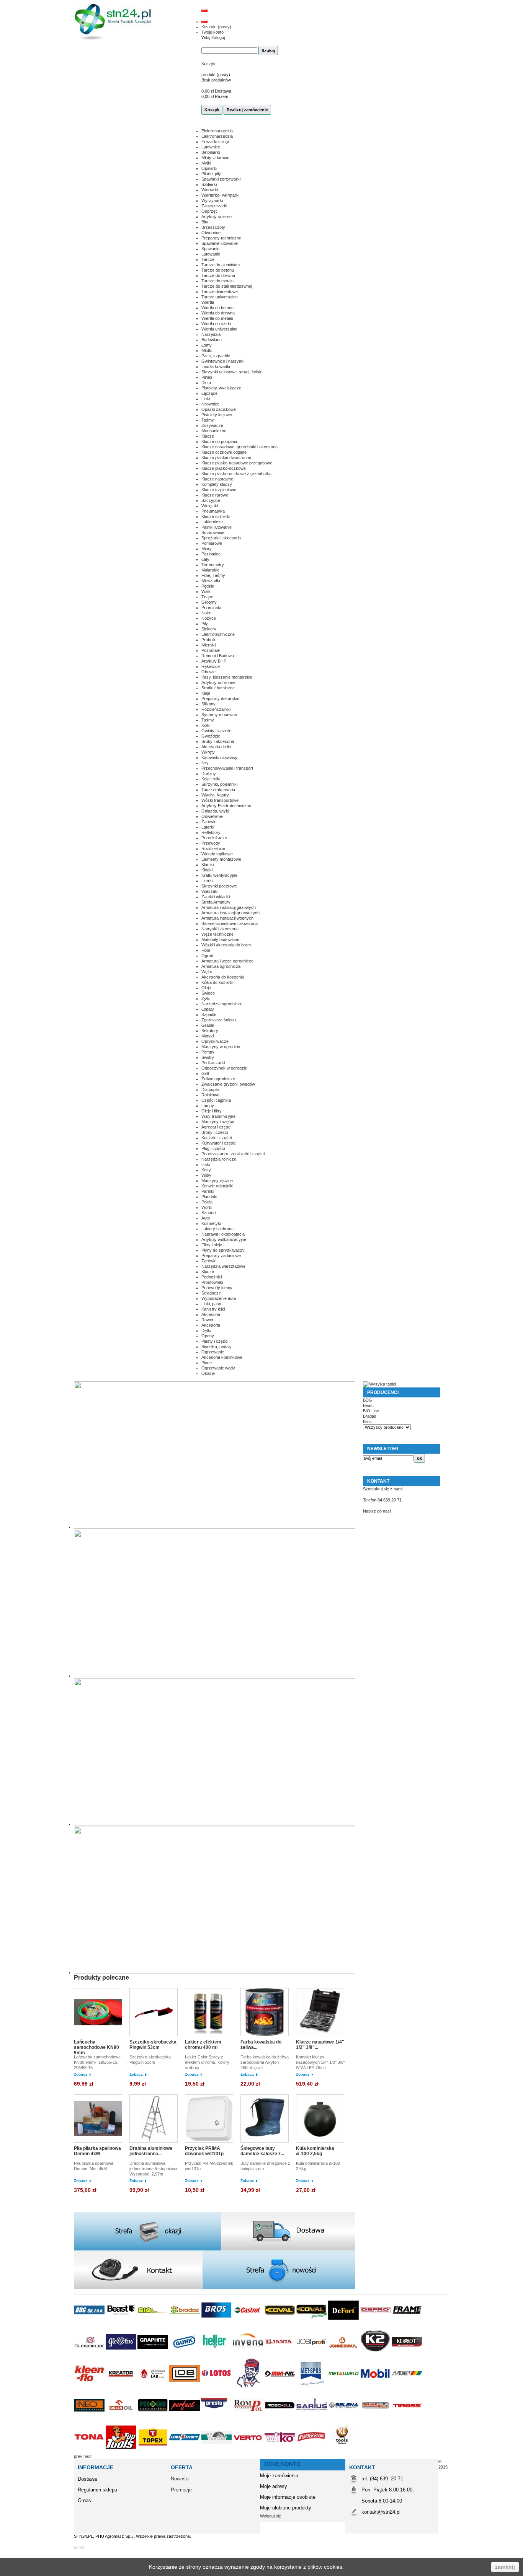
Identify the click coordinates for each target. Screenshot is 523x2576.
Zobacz (81, 2074)
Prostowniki (212, 1282)
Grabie (208, 1025)
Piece (207, 1363)
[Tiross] (407, 2419)
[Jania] (280, 2356)
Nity (205, 763)
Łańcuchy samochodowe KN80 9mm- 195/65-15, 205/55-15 (97, 2062)
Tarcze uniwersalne (220, 297)
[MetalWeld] (344, 2387)
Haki (206, 1164)
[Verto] (249, 2451)
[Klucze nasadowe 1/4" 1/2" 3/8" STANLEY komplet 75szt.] (322, 2013)
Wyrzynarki (212, 200)
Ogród (207, 956)
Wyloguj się (270, 2516)
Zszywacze (212, 425)
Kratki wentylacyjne (219, 875)
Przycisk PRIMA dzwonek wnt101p (204, 2151)
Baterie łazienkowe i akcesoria (230, 923)
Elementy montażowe (221, 859)
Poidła (207, 1202)
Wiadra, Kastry (215, 795)
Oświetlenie (212, 816)
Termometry (213, 565)
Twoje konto (212, 32)
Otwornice (211, 233)
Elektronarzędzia (217, 131)
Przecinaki (211, 607)
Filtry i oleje (212, 1245)
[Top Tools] (122, 2451)
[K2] (376, 2356)
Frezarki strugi (215, 142)
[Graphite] (153, 2356)
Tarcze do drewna (218, 275)
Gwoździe (211, 736)
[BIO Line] (153, 2324)
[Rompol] (249, 2419)
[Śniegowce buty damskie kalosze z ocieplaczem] (266, 2119)
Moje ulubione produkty (286, 2508)
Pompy (208, 1052)
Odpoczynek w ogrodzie (224, 1068)
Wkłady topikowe (217, 854)
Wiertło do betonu (217, 308)
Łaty (205, 559)
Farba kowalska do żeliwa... (261, 2045)
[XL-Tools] (343, 2451)
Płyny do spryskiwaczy (223, 1250)
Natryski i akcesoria (220, 929)
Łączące (209, 393)
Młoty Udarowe (215, 158)
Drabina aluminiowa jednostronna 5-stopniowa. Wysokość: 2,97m (154, 2169)
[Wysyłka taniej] (379, 1384)
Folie (206, 950)
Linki (206, 399)
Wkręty (208, 752)
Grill (205, 1073)
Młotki (207, 350)
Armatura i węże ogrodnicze (227, 961)
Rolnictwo (210, 1095)
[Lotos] (217, 2387)
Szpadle (209, 1014)
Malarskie (210, 570)
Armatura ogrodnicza (221, 966)
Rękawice (211, 666)
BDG (368, 1400)
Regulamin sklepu (97, 2490)
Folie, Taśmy (213, 575)
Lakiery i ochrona (217, 1229)
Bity (205, 222)
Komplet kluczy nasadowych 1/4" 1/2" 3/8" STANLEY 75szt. (320, 2062)
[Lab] (153, 2387)
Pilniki (207, 377)
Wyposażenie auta (219, 1298)
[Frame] (407, 2324)
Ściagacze (211, 1293)
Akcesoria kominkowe (222, 1357)
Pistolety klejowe (217, 415)
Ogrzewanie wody (218, 1368)
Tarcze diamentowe (220, 291)
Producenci (383, 1392)
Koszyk (209, 64)
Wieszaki (210, 891)
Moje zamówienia (279, 2476)
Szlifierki (209, 184)
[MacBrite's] (249, 2387)
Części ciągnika (216, 1100)
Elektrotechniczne (218, 634)
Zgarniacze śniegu (219, 1020)
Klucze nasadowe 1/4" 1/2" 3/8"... (320, 2045)
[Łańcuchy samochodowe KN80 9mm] (100, 2013)
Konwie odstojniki (217, 1186)
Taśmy (208, 420)
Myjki (206, 163)
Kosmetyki (211, 1223)
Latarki (208, 827)
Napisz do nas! (377, 1511)
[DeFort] (344, 2324)
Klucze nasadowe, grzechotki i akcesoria (239, 447)
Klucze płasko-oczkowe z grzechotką (236, 474)
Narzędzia (211, 334)
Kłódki (207, 870)
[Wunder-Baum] (312, 2451)
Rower (208, 1320)
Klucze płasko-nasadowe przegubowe (237, 463)
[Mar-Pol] (280, 2387)
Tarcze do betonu (218, 270)
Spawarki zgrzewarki (221, 179)
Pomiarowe (212, 543)
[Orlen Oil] (122, 2419)
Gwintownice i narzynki (223, 361)
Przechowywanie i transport (227, 768)
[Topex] (153, 2451)
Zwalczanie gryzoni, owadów (228, 1084)
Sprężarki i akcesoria (221, 538)
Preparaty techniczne (221, 238)
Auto (206, 1218)
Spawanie (210, 249)
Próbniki (209, 640)
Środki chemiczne (218, 688)
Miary (207, 549)
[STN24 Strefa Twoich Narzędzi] (113, 22)
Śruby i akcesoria (218, 741)
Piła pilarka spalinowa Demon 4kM (97, 2151)
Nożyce (209, 618)
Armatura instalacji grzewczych (230, 913)
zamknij (505, 2567)
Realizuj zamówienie (247, 110)
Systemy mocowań (219, 715)
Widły (206, 1175)
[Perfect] (185, 2419)
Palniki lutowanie (217, 527)
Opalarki (209, 168)
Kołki (206, 725)
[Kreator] (122, 2387)
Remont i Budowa (218, 656)
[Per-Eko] (153, 2419)
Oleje (206, 988)
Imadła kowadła (216, 366)
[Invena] (249, 2356)
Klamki (208, 865)
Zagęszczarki (214, 206)
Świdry (208, 1057)
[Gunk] (185, 2356)
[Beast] (122, 2324)
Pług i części (213, 1148)
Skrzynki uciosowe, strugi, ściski (232, 372)
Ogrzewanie (213, 1352)
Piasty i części (215, 1341)
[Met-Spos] (312, 2387)
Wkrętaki (210, 506)
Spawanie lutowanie (220, 243)
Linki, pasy (211, 1304)
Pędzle (208, 586)
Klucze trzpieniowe (219, 490)
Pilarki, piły (211, 174)
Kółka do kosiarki (217, 982)
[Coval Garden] (312, 2324)
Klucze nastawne (217, 479)
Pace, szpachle (216, 356)
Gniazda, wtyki (215, 811)
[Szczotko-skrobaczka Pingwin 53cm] (155, 2013)
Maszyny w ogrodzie (221, 1047)
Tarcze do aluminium (221, 265)
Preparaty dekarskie (220, 699)
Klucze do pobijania (219, 441)
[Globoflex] (90, 2356)
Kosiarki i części (217, 1138)
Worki (207, 1207)
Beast (368, 1405)
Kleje (206, 693)
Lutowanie (211, 254)
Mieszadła (211, 581)
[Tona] (90, 2451)
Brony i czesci (215, 1132)
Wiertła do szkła (216, 324)
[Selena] (344, 2419)
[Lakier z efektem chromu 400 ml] (211, 2013)
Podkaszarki (213, 1063)
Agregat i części (216, 1127)
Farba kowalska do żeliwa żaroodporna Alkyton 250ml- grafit (265, 2062)
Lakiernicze (212, 522)
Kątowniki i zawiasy (219, 757)
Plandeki (209, 1197)
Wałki (206, 591)
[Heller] (217, 2356)
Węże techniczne (217, 934)
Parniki (208, 1191)
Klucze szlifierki (216, 516)
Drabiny (209, 773)
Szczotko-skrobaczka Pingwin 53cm (153, 2045)
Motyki (208, 1036)
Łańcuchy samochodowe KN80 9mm (96, 2047)
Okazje (208, 1373)
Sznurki (208, 1213)
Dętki (206, 1330)
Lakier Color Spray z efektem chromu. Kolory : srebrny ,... (209, 2062)
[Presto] (217, 2419)
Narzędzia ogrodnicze (222, 1004)
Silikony (208, 704)
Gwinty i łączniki (216, 731)
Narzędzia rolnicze (219, 1159)
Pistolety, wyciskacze (221, 388)
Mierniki (208, 645)
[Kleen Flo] (90, 2387)
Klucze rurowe (215, 495)
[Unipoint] (185, 2451)
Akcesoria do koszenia (223, 977)
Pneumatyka (213, 511)
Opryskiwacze (215, 1041)
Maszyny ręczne (217, 1181)
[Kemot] (407, 2356)
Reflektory (211, 832)
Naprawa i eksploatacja (223, 1234)
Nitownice (210, 404)
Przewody (211, 843)
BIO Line (371, 1411)
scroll (79, 2547)
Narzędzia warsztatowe (223, 1266)
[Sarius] (312, 2419)
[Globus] (122, 2356)
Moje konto (282, 2464)
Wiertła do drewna (218, 313)
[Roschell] (280, 2419)
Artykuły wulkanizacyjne (224, 1239)
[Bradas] (185, 2324)
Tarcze (208, 259)
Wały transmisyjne (218, 1116)
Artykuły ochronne (218, 682)
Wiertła (208, 302)
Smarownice (213, 532)
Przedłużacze (214, 838)
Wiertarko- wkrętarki (220, 195)
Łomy (207, 345)
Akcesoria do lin (216, 747)
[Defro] (376, 2324)
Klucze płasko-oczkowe (224, 468)
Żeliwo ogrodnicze (218, 1079)
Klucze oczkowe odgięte (224, 452)
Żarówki (209, 822)
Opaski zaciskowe (219, 409)
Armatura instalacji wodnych (227, 918)
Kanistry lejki (213, 1309)
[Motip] (407, 2387)
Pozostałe (211, 650)
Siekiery (209, 629)
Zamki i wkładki (216, 897)
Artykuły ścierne (217, 217)
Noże (206, 613)
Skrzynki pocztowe (219, 886)
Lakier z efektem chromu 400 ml (203, 2045)
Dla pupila (210, 1089)
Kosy (206, 1170)
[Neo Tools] (90, 2419)
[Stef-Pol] (376, 2419)
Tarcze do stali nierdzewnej (227, 286)
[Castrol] (249, 2324)
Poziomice (211, 554)
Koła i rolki (211, 779)
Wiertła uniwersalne (219, 329)
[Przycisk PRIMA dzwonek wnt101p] (211, 2119)
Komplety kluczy (217, 484)
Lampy (208, 1106)
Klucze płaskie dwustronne (226, 458)
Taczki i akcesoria (218, 790)
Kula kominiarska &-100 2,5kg (315, 2151)
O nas (84, 2500)
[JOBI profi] (312, 2356)
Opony (208, 1336)
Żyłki (206, 998)
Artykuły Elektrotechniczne (226, 806)
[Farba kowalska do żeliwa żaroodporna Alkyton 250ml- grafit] (266, 2013)
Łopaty (208, 1009)
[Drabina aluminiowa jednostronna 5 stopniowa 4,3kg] (155, 2119)
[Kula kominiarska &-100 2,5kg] (322, 2119)
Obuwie (208, 672)
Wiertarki (210, 190)
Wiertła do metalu (217, 318)
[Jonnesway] (344, 2356)
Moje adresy (274, 2486)
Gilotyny (209, 602)
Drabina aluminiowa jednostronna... (151, 2151)
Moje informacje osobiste (288, 2497)
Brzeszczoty (213, 227)
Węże (207, 972)
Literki (207, 881)
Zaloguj (218, 37)
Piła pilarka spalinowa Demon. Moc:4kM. (94, 2166)
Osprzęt (209, 211)
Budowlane (212, 340)
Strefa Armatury (216, 902)
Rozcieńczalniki (216, 709)
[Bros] (217, 2324)
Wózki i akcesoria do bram (226, 945)
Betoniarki (211, 152)
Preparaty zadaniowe (221, 1255)
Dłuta (206, 383)
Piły (205, 624)
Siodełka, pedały (217, 1347)
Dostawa (87, 2479)
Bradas (370, 1416)
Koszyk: (216, 27)
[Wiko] (280, 2451)
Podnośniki (212, 1277)
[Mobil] (376, 2387)
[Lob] (185, 2387)
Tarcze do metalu (217, 281)
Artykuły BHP (214, 661)
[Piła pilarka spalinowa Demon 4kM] (100, 2119)
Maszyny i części (218, 1122)
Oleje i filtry (212, 1111)
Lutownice (211, 147)
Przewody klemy (217, 1288)
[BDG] (90, 2324)
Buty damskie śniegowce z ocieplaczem (265, 2166)
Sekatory (210, 1031)
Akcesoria (211, 1314)
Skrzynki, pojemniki (219, 784)
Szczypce (211, 500)
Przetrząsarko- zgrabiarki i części (233, 1154)
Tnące (207, 597)
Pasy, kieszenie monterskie (227, 677)
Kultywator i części (219, 1143)
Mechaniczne (214, 431)
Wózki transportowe (220, 800)
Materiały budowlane (220, 940)
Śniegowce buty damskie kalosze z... (262, 2151)
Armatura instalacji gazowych (229, 907)
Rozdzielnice (213, 848)
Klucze (208, 436)
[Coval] (280, 2324)
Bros (367, 1422)
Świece (208, 993)
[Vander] (217, 2451)
